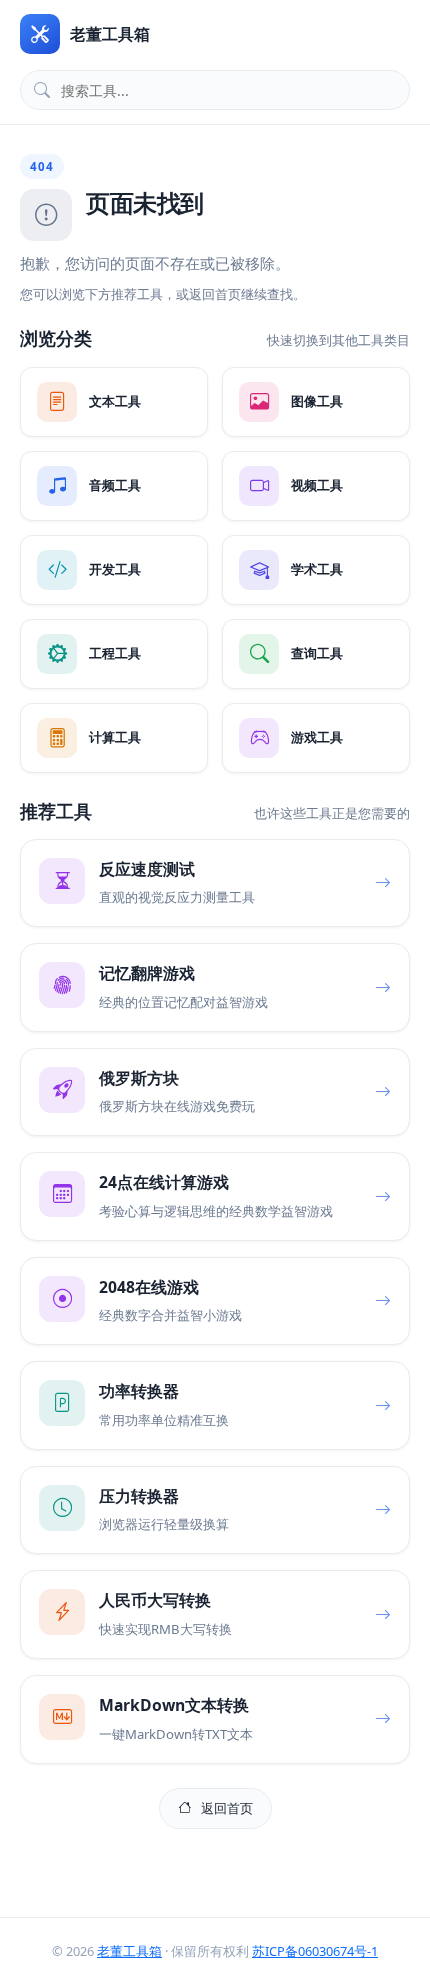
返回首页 (227, 1808)
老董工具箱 (129, 1951)
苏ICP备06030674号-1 (315, 1951)
